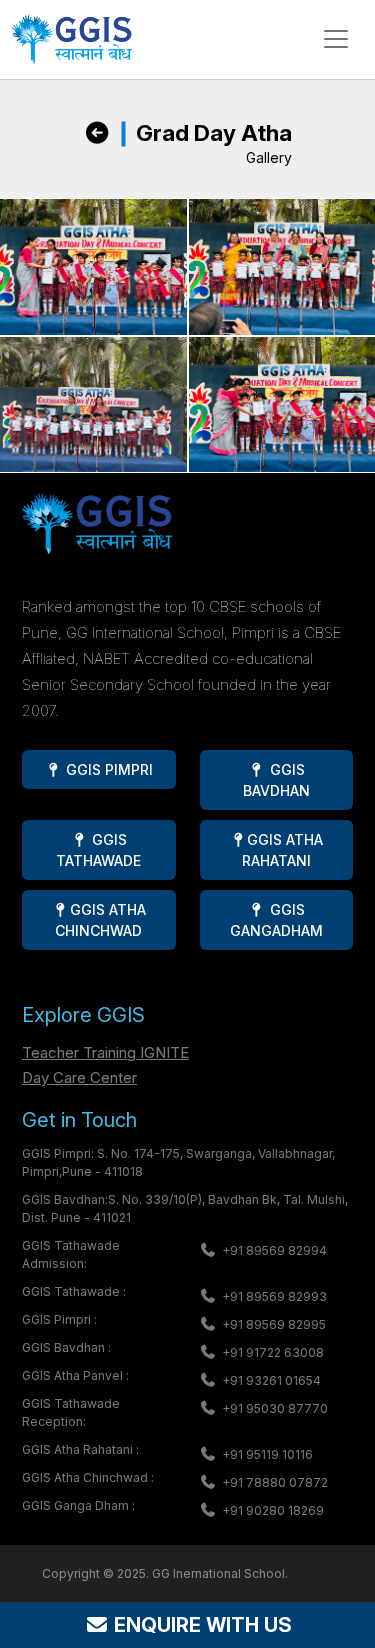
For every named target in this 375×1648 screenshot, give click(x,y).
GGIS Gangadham (276, 920)
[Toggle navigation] (336, 39)
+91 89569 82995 (274, 1324)
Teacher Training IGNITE (105, 1052)
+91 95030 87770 (275, 1408)
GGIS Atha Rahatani (282, 850)
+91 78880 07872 (275, 1482)
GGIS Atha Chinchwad (100, 920)
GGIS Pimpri (107, 769)
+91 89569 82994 (274, 1250)
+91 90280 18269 (273, 1510)
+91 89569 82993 (274, 1296)
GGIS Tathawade (98, 850)
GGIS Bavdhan (276, 780)
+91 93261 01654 (271, 1380)
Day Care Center (79, 1077)
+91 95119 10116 (267, 1454)
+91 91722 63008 (273, 1352)
